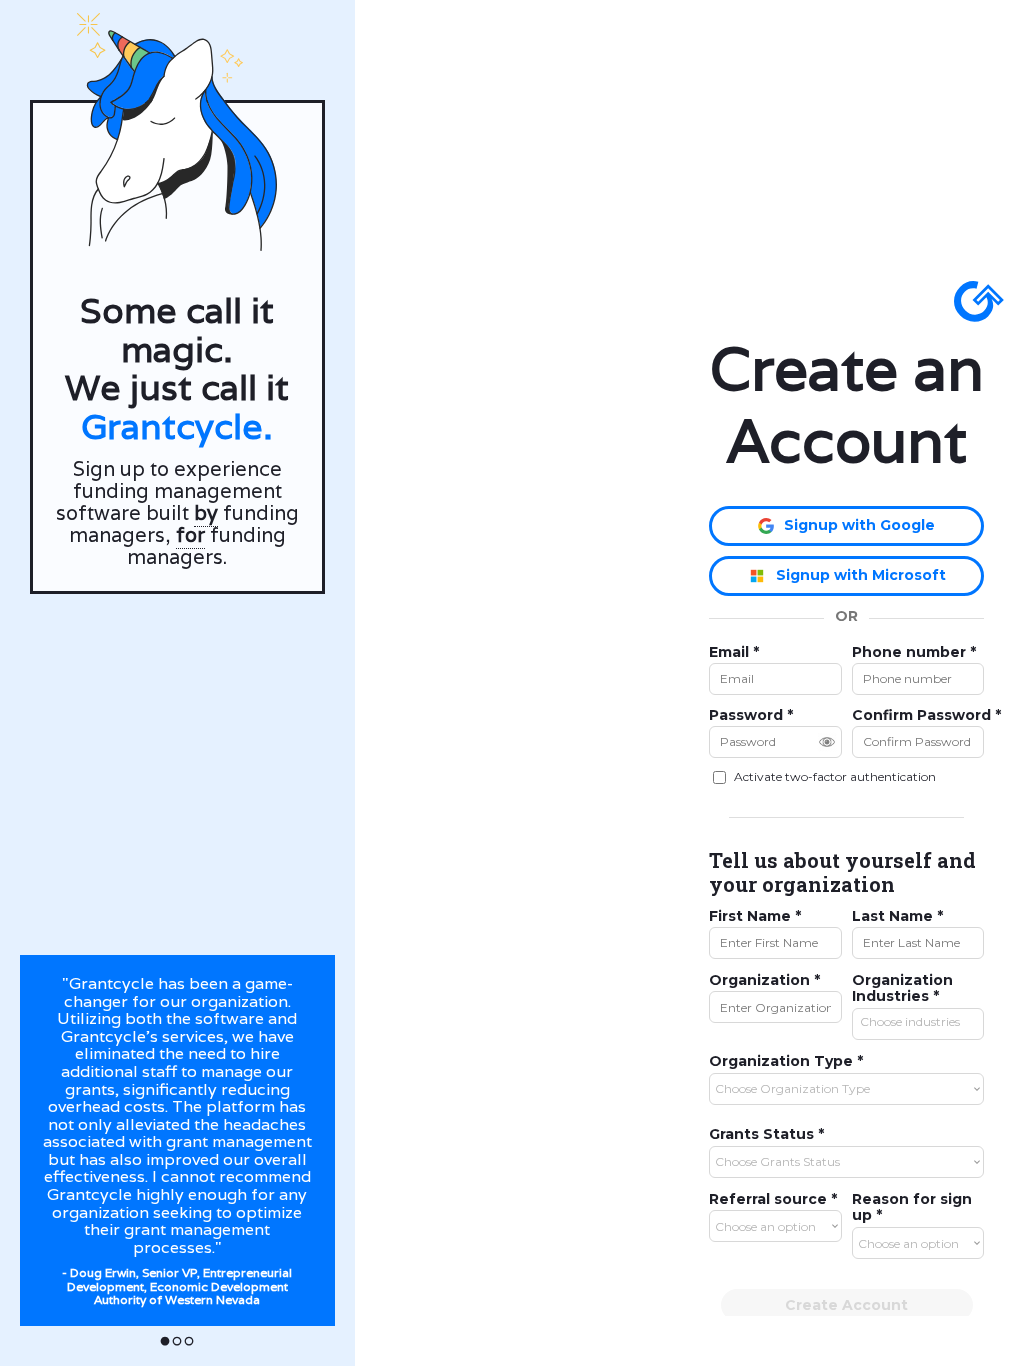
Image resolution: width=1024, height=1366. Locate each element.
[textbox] (923, 1021)
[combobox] (918, 1020)
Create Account (846, 1305)
